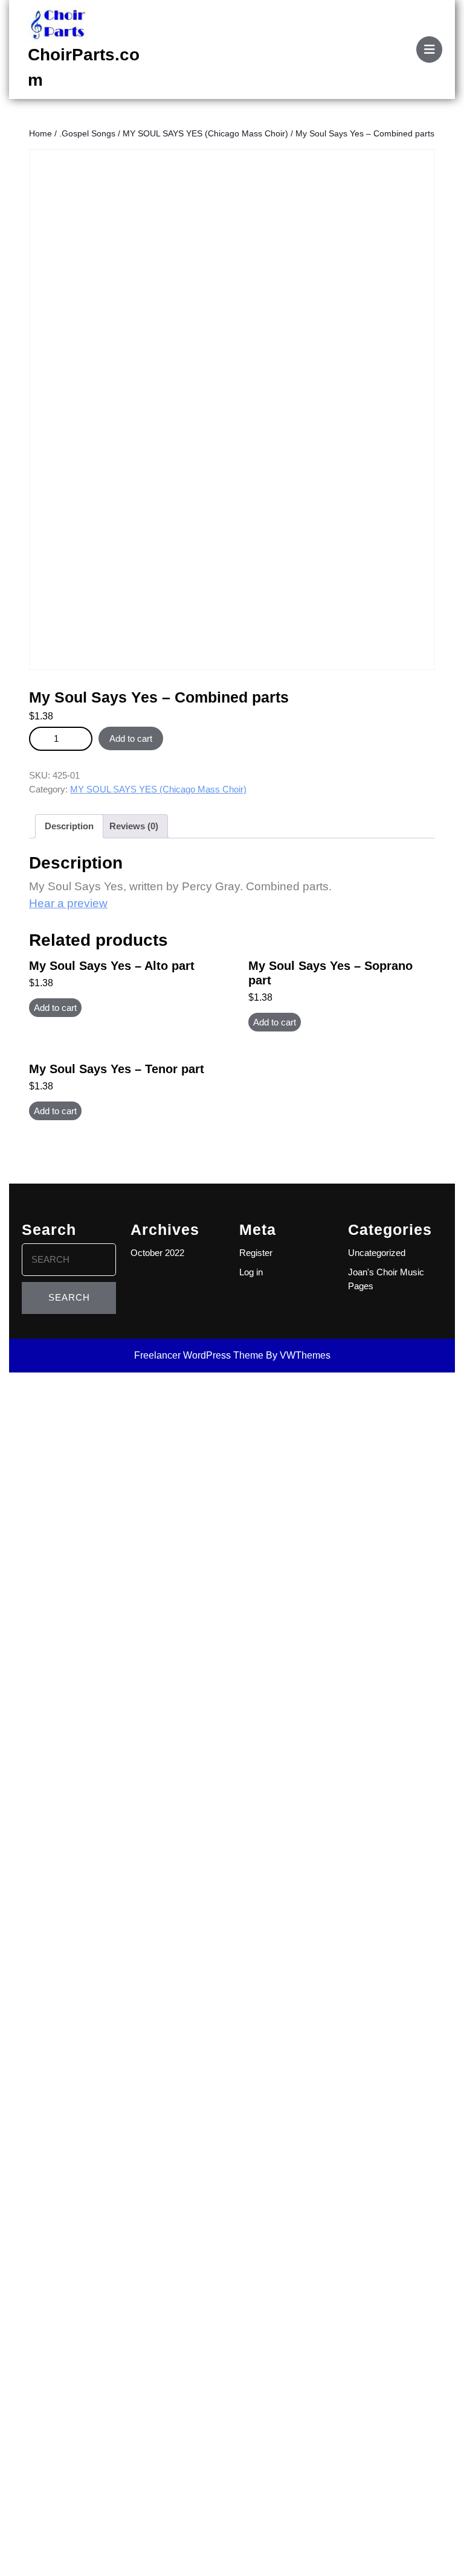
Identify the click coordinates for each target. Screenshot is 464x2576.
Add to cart (131, 738)
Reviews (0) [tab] (134, 826)
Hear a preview (68, 903)
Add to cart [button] (55, 1008)
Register (256, 1253)
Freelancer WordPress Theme (199, 1355)
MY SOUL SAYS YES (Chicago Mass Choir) (205, 134)
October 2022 (157, 1253)
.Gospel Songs (87, 134)
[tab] (429, 49)
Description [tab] (69, 826)
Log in (251, 1272)
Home (40, 134)
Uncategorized (377, 1253)
